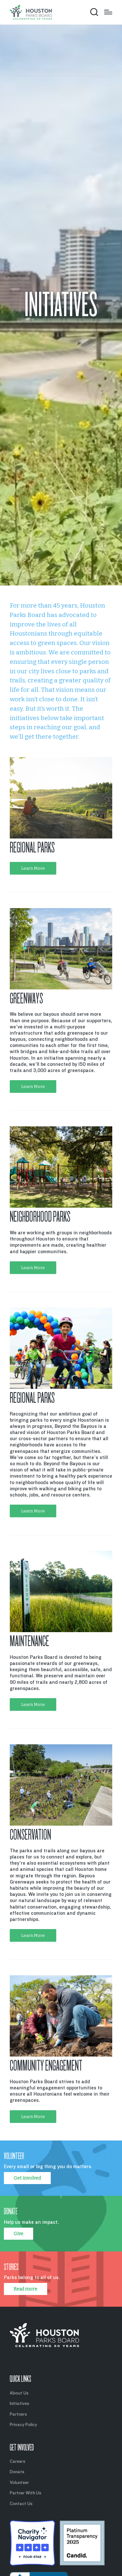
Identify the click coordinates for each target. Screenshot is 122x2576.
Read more (26, 2289)
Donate (17, 2472)
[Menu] (108, 12)
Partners (18, 2414)
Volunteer (19, 2482)
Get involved (27, 2178)
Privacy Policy (23, 2425)
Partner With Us (26, 2493)
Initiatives (20, 2403)
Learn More (33, 868)
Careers (18, 2461)
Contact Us (21, 2504)
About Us (19, 2393)
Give (19, 2234)
